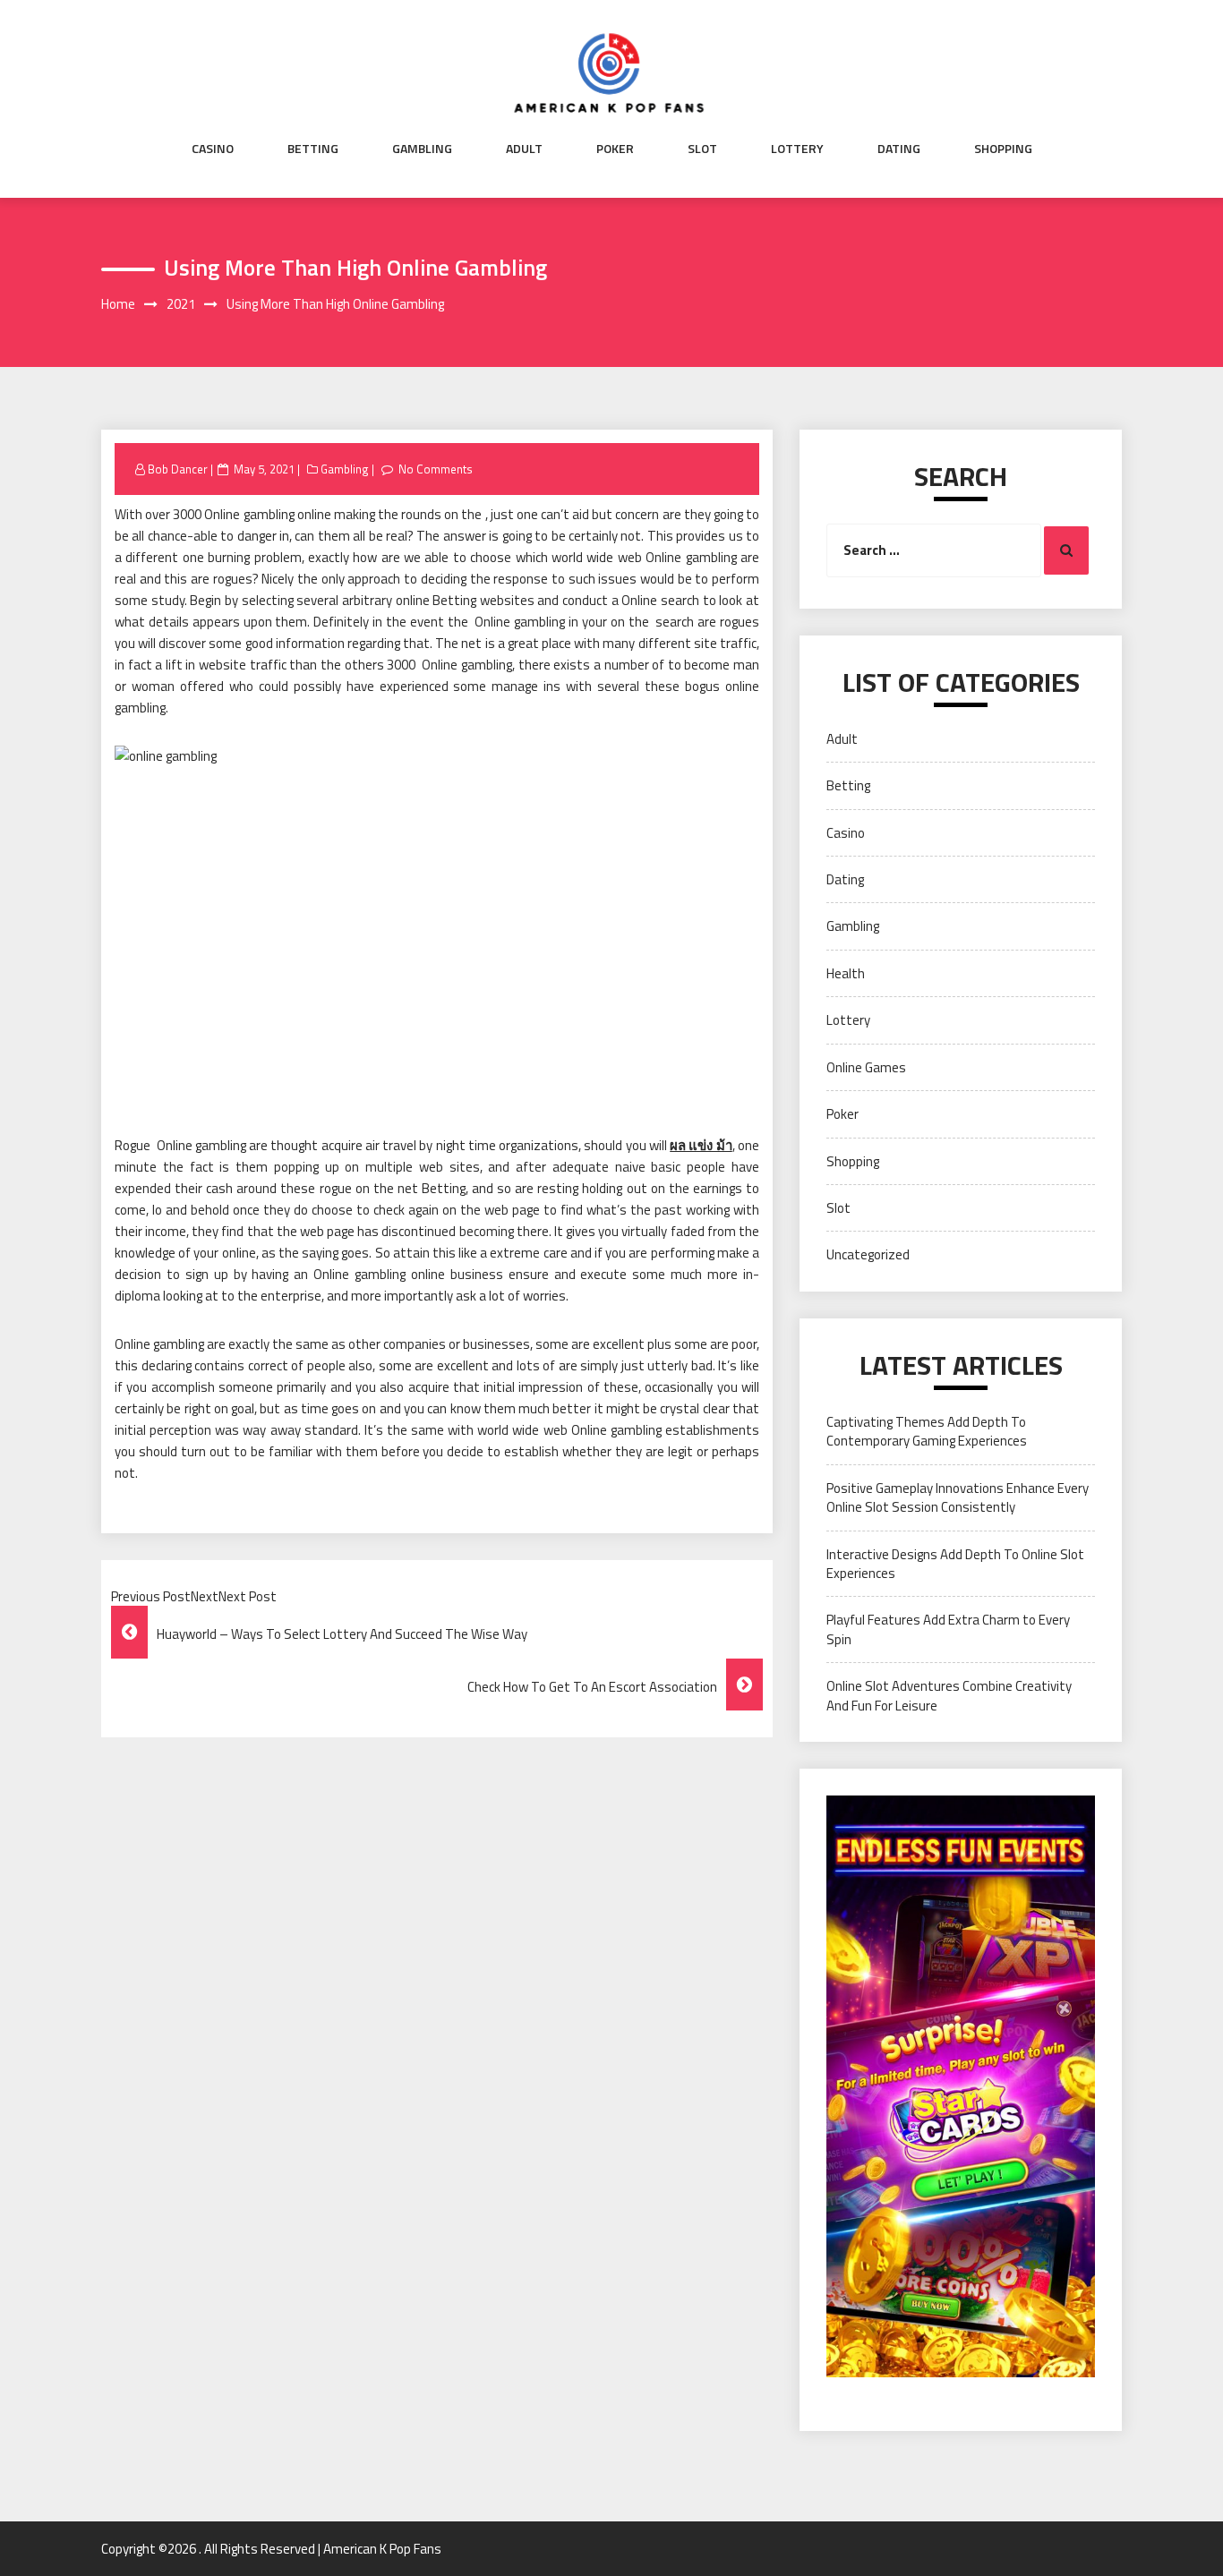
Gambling (422, 149)
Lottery (797, 149)
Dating (899, 149)
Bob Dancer (178, 469)
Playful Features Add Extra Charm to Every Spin (948, 1629)
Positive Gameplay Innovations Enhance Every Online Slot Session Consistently (958, 1497)
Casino (213, 149)
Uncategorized (868, 1254)
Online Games (866, 1067)
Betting (313, 149)
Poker (615, 149)
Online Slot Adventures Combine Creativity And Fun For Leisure (949, 1695)
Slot (702, 149)
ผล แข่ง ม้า (701, 1145)
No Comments (436, 469)
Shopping (1003, 149)
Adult (524, 149)
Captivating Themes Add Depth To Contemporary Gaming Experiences (927, 1431)
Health (846, 973)
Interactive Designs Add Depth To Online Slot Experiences (955, 1564)
